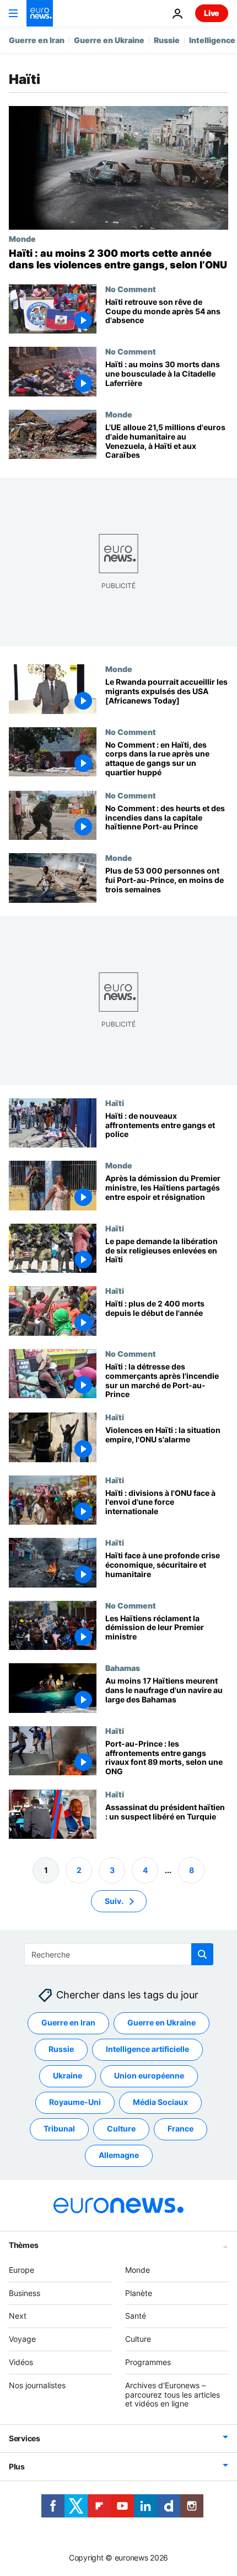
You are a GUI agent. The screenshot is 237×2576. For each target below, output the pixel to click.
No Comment (131, 289)
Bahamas (123, 1668)
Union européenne (149, 2075)
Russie (167, 40)
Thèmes (23, 2244)
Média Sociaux (160, 2102)
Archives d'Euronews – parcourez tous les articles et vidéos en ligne (173, 2394)
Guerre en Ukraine (109, 40)
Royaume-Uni (75, 2102)
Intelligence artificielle (147, 2049)
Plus (17, 2466)
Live (212, 13)
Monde (22, 239)
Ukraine (68, 2075)
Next (18, 2316)
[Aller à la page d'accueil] (40, 13)
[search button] (202, 1954)
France (181, 2128)
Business (25, 2292)
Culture (121, 2128)
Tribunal (59, 2128)
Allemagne (119, 2155)
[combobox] (119, 1954)
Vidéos (21, 2362)
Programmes (148, 2362)
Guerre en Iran (37, 40)
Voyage (22, 2339)
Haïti (115, 1103)
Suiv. (114, 1900)
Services (25, 2438)
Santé (136, 2316)
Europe (21, 2269)
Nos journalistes (37, 2385)
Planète (139, 2292)
